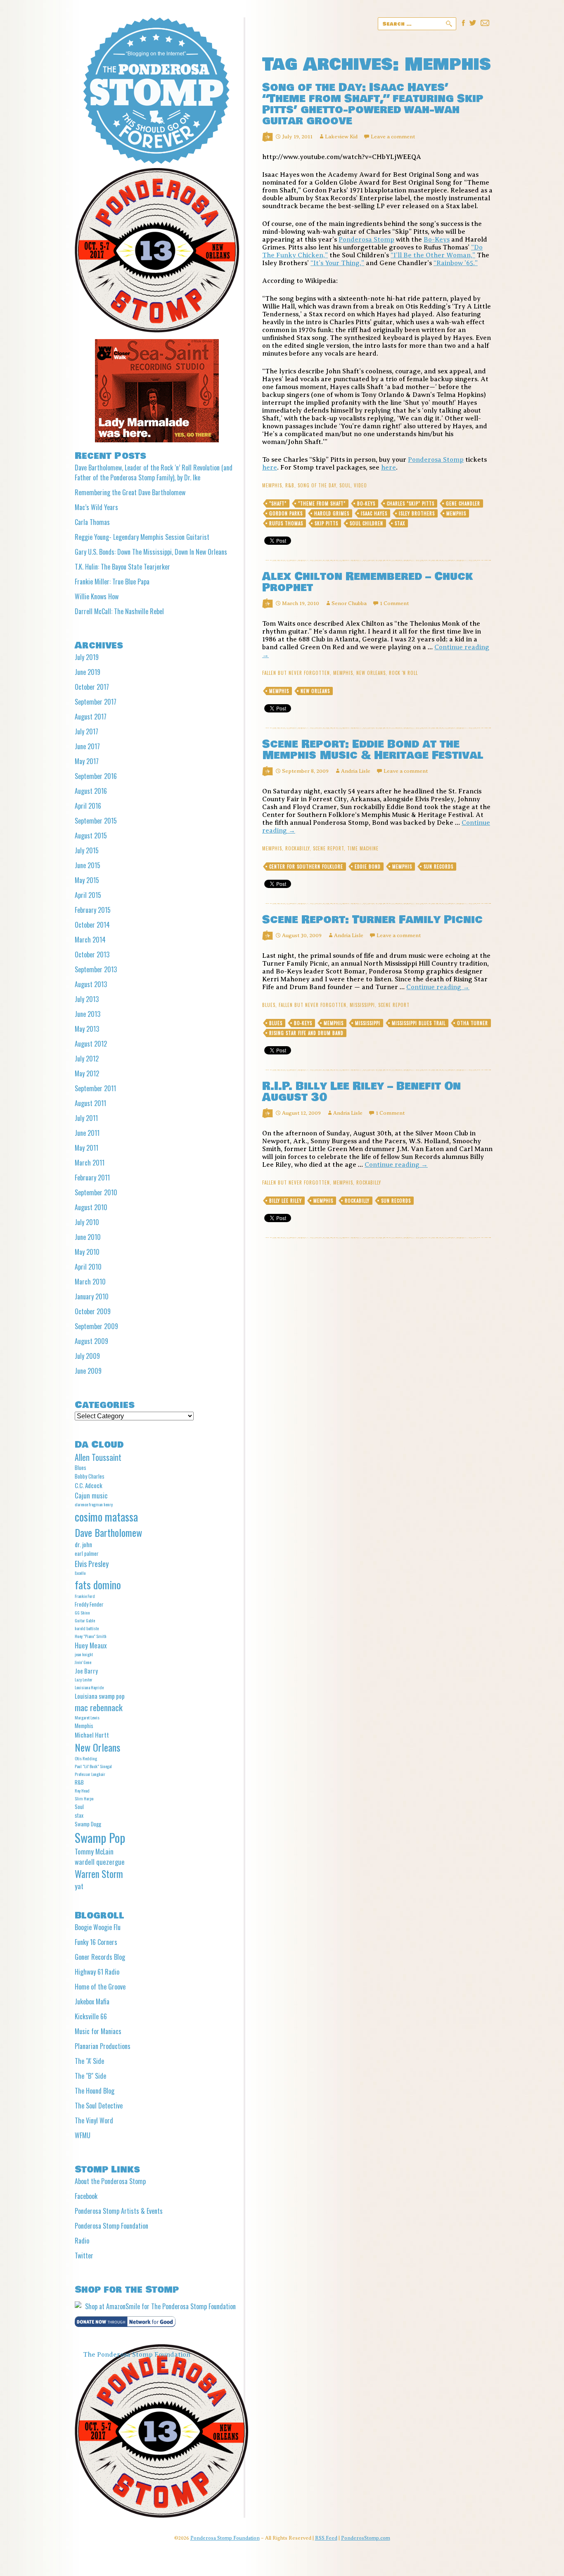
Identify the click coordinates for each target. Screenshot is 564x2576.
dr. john (83, 1544)
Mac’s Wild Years (96, 507)
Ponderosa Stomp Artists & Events (119, 2211)
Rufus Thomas (286, 523)
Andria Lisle (356, 771)
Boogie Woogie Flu (98, 1927)
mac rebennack (99, 1707)
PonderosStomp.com (366, 2538)
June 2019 (88, 672)
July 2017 (86, 731)
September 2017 (96, 702)
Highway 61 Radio (97, 1972)
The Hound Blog (95, 2091)
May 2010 (87, 1252)
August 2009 (91, 1341)
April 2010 (88, 1267)
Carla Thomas (92, 522)
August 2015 (91, 836)
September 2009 (96, 1326)
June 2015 (88, 865)
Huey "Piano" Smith (91, 1636)
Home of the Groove (100, 1987)
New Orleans (371, 673)
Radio (82, 2241)
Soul (345, 485)
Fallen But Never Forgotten (296, 673)
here (270, 468)
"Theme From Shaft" (322, 503)
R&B (290, 485)
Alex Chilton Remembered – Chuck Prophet (367, 582)
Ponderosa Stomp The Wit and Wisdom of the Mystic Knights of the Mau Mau (156, 91)
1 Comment (394, 603)
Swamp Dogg (88, 1824)
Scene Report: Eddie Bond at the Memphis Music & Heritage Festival (373, 750)
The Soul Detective (99, 2106)
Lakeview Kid (341, 137)
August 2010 (91, 1207)
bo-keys (366, 503)
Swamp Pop (100, 1837)
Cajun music (91, 1495)
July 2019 (87, 657)
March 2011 (90, 1163)
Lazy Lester (84, 1679)
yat (79, 1886)
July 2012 (87, 1059)
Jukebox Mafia (92, 2001)
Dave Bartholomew (108, 1532)
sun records (438, 867)
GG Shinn (82, 1612)
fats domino (98, 1585)
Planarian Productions (103, 2046)
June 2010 (88, 1237)
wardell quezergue (100, 1862)
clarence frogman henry (94, 1504)
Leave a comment (393, 137)
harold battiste (87, 1628)
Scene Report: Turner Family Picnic (372, 920)
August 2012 (91, 1044)
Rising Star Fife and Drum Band (306, 1033)
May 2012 (87, 1073)
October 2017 (92, 687)
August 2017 (91, 717)
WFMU (83, 2135)
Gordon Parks (286, 513)
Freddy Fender (89, 1604)
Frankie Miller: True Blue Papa (112, 582)
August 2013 (91, 984)
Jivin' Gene (83, 1662)
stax (400, 523)
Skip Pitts (326, 523)
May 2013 (87, 1029)
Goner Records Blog (100, 1957)
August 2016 (91, 791)
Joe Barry (86, 1671)
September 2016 (96, 776)
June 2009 (88, 1371)
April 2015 (88, 895)
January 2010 (92, 1296)
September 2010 (96, 1192)
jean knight (84, 1654)
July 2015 (87, 850)
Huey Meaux (91, 1645)
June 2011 (87, 1133)
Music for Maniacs (98, 2031)
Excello (80, 1573)
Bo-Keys (437, 240)
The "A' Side (89, 2061)
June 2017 (87, 746)
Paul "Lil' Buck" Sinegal (93, 1766)
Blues (269, 1005)
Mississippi (362, 1005)
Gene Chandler (463, 503)
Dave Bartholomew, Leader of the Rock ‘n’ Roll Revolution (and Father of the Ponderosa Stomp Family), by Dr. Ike (154, 472)
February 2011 (92, 1178)
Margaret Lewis (87, 1717)
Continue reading (438, 987)
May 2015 (87, 880)
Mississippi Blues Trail (419, 1023)
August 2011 (90, 1103)
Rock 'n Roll (403, 673)
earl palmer (87, 1553)
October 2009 (93, 1311)
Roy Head (82, 1790)
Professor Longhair (90, 1774)
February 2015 (93, 910)
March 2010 (90, 1282)
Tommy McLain (94, 1851)
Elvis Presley (92, 1563)
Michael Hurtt (92, 1735)
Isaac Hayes (374, 513)
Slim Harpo (84, 1798)
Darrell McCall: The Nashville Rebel (119, 611)
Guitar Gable (85, 1620)
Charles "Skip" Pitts (411, 503)
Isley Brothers (417, 513)
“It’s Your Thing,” (337, 263)
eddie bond (368, 867)
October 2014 (92, 925)
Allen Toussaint (98, 1457)
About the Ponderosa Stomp (110, 2181)
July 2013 (87, 999)
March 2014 (90, 940)
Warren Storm (99, 1874)
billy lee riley (286, 1201)
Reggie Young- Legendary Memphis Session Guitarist (142, 537)
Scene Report (328, 848)
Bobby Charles (90, 1476)
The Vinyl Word (94, 2120)
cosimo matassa (106, 1517)
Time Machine (363, 848)
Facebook (86, 2196)
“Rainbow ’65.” (456, 263)
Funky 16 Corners (96, 1942)
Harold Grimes (332, 513)
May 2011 (86, 1148)
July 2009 (87, 1356)
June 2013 (88, 1014)
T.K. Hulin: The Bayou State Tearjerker (122, 567)
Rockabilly (297, 848)
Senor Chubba (349, 603)
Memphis (272, 485)
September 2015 (96, 821)
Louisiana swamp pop (100, 1696)
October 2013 (92, 954)
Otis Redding (86, 1758)
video (360, 485)
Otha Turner (473, 1023)
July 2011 (86, 1118)
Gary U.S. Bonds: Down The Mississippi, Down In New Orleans (151, 552)
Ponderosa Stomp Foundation (111, 2226)
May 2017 (87, 761)
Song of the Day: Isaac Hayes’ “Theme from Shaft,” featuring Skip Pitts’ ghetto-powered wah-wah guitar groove (373, 104)
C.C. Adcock (89, 1485)
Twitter (84, 2255)
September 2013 (96, 969)
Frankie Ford (85, 1596)
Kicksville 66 (91, 2016)
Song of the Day (317, 485)
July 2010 (87, 1222)
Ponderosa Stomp (366, 240)
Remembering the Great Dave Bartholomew (130, 492)
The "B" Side (90, 2076)
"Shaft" (278, 503)
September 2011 (95, 1088)
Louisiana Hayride (89, 1687)
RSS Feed (326, 2538)
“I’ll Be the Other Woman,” (433, 255)
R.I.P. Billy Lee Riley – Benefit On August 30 (361, 1092)
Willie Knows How (97, 596)
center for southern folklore (306, 867)
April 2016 (88, 806)
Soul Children (366, 523)
